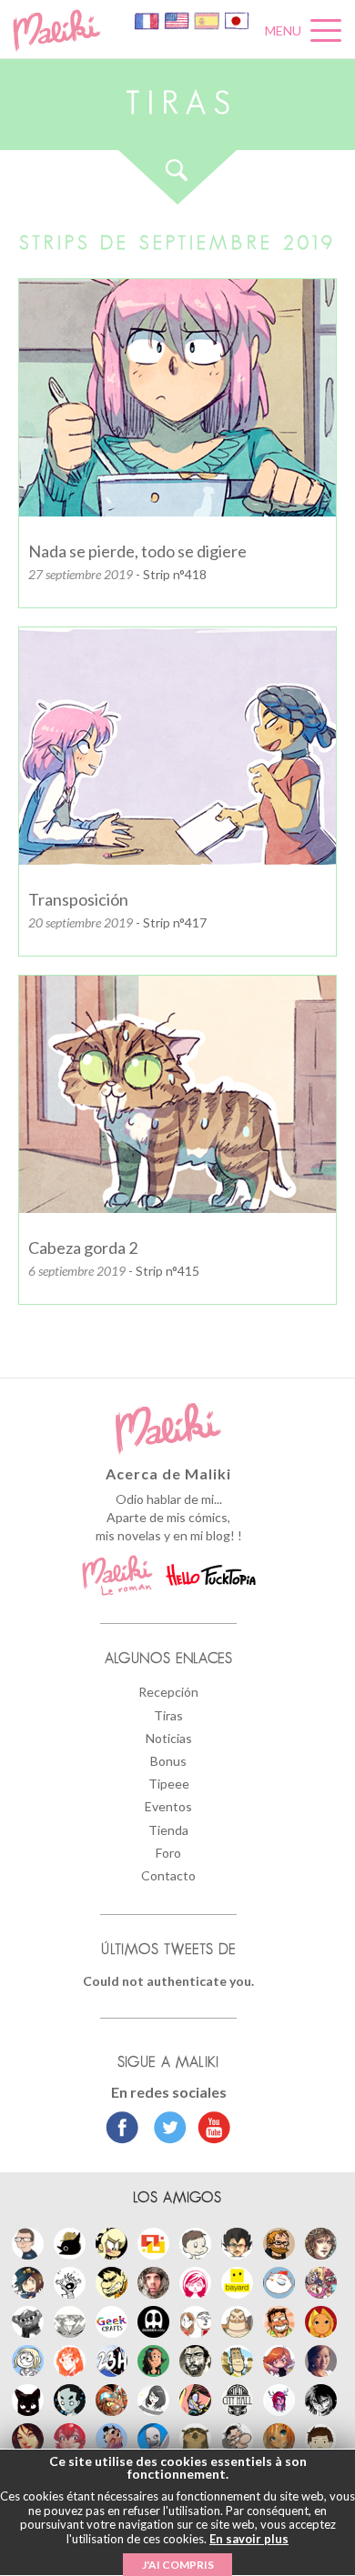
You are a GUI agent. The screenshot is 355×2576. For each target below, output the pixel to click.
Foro (168, 1853)
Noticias (169, 1738)
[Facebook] (122, 2130)
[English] (178, 20)
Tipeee (169, 1784)
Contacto (168, 1875)
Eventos (168, 1806)
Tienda (168, 1830)
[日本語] (237, 20)
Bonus (168, 1761)
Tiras (168, 1715)
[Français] (148, 20)
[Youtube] (210, 2130)
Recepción (168, 1692)
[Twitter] (165, 2130)
